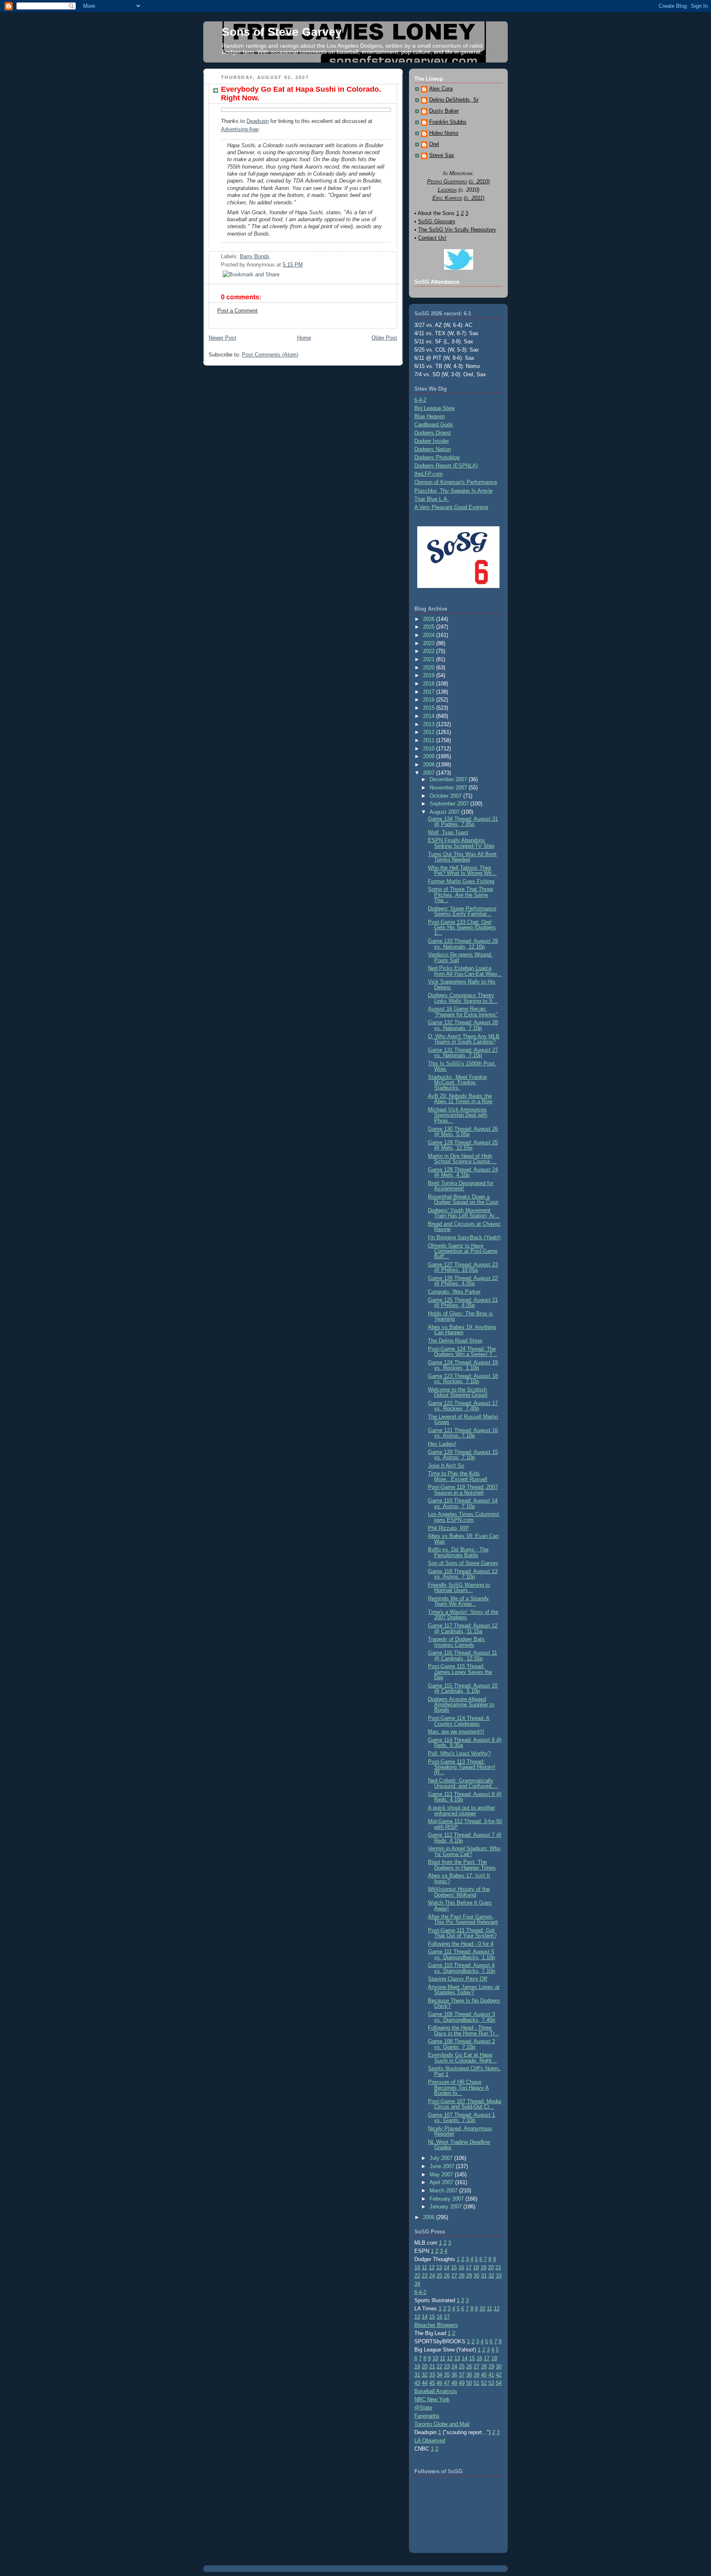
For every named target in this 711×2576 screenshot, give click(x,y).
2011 (430, 740)
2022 (430, 651)
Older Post (384, 338)
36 (454, 2375)
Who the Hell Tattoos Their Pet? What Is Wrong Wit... (462, 870)
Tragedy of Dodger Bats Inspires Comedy (456, 1642)
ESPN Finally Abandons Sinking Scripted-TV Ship (461, 843)
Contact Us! (432, 238)
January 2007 (446, 2207)
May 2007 (442, 2174)
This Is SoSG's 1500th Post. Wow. (462, 1066)
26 (447, 2276)
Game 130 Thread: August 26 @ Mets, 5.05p (463, 1132)
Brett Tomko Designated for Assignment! (461, 1186)
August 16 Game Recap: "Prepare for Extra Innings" (463, 1011)
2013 (430, 724)
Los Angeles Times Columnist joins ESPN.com (464, 1517)
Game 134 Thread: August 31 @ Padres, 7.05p (463, 822)
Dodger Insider (432, 441)
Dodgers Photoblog (437, 457)
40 (484, 2375)
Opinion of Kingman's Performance (456, 482)
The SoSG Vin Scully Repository (457, 230)
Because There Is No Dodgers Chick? (464, 2003)
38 (469, 2375)
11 (424, 2267)
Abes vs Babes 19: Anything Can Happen (462, 1330)
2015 (430, 708)
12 (432, 2267)
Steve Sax (442, 155)
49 (462, 2383)
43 (417, 2383)
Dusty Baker (444, 111)
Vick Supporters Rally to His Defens (462, 984)
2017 (430, 692)
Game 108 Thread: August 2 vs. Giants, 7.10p (461, 2044)
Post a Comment (237, 311)
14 (446, 2267)
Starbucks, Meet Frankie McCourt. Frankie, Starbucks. (457, 1083)
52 (484, 2383)
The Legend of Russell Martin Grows (463, 1419)
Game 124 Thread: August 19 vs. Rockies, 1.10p (463, 1365)
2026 (430, 619)
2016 (430, 700)
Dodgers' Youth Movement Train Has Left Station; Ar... (464, 1213)
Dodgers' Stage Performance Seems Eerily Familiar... (462, 911)
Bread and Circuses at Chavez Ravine (464, 1227)
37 (462, 2375)
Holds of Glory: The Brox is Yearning (460, 1316)
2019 (430, 675)
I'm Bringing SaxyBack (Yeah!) (464, 1237)
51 (476, 2383)
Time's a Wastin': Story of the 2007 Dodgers (463, 1615)
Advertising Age (240, 129)
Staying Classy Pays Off (458, 1979)
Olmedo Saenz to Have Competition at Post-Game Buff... (463, 1251)
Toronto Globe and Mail (442, 2424)
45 (432, 2383)
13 (439, 2267)
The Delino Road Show (455, 1341)
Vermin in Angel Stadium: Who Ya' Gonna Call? (464, 1851)
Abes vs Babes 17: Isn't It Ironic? (459, 1878)
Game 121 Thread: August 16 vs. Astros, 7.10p (463, 1433)
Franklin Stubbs (448, 122)
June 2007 (443, 2166)
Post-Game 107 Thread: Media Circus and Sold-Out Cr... (465, 2104)
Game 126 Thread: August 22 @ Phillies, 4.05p (463, 1281)
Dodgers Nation (433, 449)
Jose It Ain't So (446, 1466)
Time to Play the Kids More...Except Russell (458, 1476)
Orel (434, 144)
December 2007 (449, 779)
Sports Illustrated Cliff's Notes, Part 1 (464, 2071)
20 (491, 2267)
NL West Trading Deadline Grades (459, 2145)
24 (432, 2276)
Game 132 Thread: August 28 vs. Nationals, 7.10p (463, 1025)
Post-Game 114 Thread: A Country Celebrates (459, 1721)
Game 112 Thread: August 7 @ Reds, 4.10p (465, 1838)
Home (304, 338)
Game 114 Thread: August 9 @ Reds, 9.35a (465, 1743)
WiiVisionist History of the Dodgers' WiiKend (459, 1892)
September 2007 (450, 804)
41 (491, 2375)
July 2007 (442, 2158)
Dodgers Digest (433, 433)
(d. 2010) (479, 182)
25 (439, 2276)
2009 (430, 756)
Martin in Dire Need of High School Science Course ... (462, 1159)
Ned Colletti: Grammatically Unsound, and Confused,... (463, 1783)
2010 (430, 749)
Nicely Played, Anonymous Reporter (460, 2131)
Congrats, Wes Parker (454, 1292)
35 (447, 2375)
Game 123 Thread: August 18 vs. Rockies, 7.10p (463, 1379)
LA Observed (430, 2441)
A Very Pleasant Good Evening (451, 507)
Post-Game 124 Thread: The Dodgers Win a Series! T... (462, 1352)
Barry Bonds (255, 256)
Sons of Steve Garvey (282, 32)
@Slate (423, 2408)
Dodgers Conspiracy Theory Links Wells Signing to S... (463, 998)
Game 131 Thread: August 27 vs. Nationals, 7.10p (463, 1053)
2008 (430, 765)
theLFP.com (429, 474)
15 (454, 2267)
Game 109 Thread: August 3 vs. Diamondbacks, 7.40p (461, 2017)
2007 (430, 773)
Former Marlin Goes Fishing (461, 881)
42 (499, 2375)
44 (425, 2383)
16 (461, 2267)
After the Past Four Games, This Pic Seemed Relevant (463, 1919)
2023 (430, 643)
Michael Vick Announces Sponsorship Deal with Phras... (458, 1115)
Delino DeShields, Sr (454, 100)
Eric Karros (447, 198)
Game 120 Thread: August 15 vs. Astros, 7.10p (463, 1455)
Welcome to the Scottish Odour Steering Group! (458, 1392)
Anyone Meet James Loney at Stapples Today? (464, 1990)
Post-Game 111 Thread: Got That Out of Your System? (462, 1933)
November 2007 (449, 788)
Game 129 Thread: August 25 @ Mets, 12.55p (463, 1145)
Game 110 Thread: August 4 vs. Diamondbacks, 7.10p (461, 1968)
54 (499, 2383)
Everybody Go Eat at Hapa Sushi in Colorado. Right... (462, 2058)
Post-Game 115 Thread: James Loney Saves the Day (460, 1672)
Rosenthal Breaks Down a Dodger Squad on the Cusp (463, 1199)
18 (476, 2267)
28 (462, 2276)
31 (484, 2276)
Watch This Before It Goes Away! (460, 1905)
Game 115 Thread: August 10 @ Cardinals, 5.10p (463, 1688)
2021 (430, 659)
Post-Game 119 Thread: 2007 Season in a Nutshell (463, 1490)
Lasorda (447, 190)
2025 (430, 627)
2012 (430, 732)
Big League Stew (434, 408)
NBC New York (432, 2399)
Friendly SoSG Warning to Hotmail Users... (459, 1588)
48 (454, 2383)
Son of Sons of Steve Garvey (463, 1563)
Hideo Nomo (444, 133)
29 (469, 2276)
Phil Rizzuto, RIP (448, 1528)
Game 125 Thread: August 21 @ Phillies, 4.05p (463, 1303)
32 (491, 2276)
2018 (430, 684)
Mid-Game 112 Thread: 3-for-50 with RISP (465, 1824)
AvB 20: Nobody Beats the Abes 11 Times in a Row (460, 1099)
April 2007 (442, 2182)
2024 (430, 635)
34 (417, 2284)
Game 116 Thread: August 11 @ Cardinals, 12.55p (462, 1655)
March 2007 (444, 2191)
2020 (430, 668)
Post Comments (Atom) (270, 355)
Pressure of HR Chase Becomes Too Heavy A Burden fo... (458, 2088)
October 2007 (446, 796)
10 (417, 2267)
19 (483, 2267)
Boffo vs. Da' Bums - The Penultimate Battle (458, 1552)
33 (499, 2276)
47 (447, 2383)
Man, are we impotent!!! (456, 1732)
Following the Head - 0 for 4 (461, 1944)
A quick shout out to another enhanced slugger (461, 1810)
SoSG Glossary (437, 221)
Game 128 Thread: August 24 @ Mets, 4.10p (463, 1172)
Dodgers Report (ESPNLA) (446, 466)
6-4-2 (420, 400)
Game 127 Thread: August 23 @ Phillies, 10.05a (463, 1267)
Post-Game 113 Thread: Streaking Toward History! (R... (462, 1767)
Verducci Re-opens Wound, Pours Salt (460, 957)
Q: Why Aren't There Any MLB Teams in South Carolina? (464, 1039)
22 (417, 2276)
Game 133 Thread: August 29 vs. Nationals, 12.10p (463, 944)
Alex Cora (441, 89)
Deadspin (258, 121)
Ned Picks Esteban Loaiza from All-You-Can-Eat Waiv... (465, 971)
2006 (430, 2217)
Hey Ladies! (442, 1444)
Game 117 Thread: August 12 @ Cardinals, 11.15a (463, 1628)
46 (439, 2383)
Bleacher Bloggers (436, 2325)
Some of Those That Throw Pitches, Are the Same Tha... (460, 895)
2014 (430, 716)
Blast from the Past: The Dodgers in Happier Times (462, 1865)
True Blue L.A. (432, 499)
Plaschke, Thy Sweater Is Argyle (453, 491)
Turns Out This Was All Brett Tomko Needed (462, 857)
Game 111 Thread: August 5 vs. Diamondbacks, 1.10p (461, 1954)
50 (469, 2383)
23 (425, 2276)
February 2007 (447, 2199)
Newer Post (222, 338)
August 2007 (445, 812)
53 (491, 2383)
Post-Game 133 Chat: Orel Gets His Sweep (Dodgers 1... (462, 928)
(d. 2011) (474, 198)
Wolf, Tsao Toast (448, 832)
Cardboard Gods (434, 425)
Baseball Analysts (436, 2391)
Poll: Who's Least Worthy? (459, 1753)
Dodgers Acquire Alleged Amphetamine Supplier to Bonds (461, 1705)
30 (476, 2276)
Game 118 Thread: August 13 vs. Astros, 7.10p (463, 1574)
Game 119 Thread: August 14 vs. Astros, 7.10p (463, 1503)
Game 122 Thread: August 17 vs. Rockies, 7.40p (463, 1406)
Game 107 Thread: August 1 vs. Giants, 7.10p (461, 2118)
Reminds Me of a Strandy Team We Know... (458, 1601)
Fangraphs (427, 2416)
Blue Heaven (430, 416)
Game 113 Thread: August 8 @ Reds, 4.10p (465, 1797)
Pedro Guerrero (447, 182)
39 (476, 2375)
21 (498, 2267)
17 (469, 2267)
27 (454, 2276)
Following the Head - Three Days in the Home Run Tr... (464, 2030)
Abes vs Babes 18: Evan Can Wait (463, 1539)
